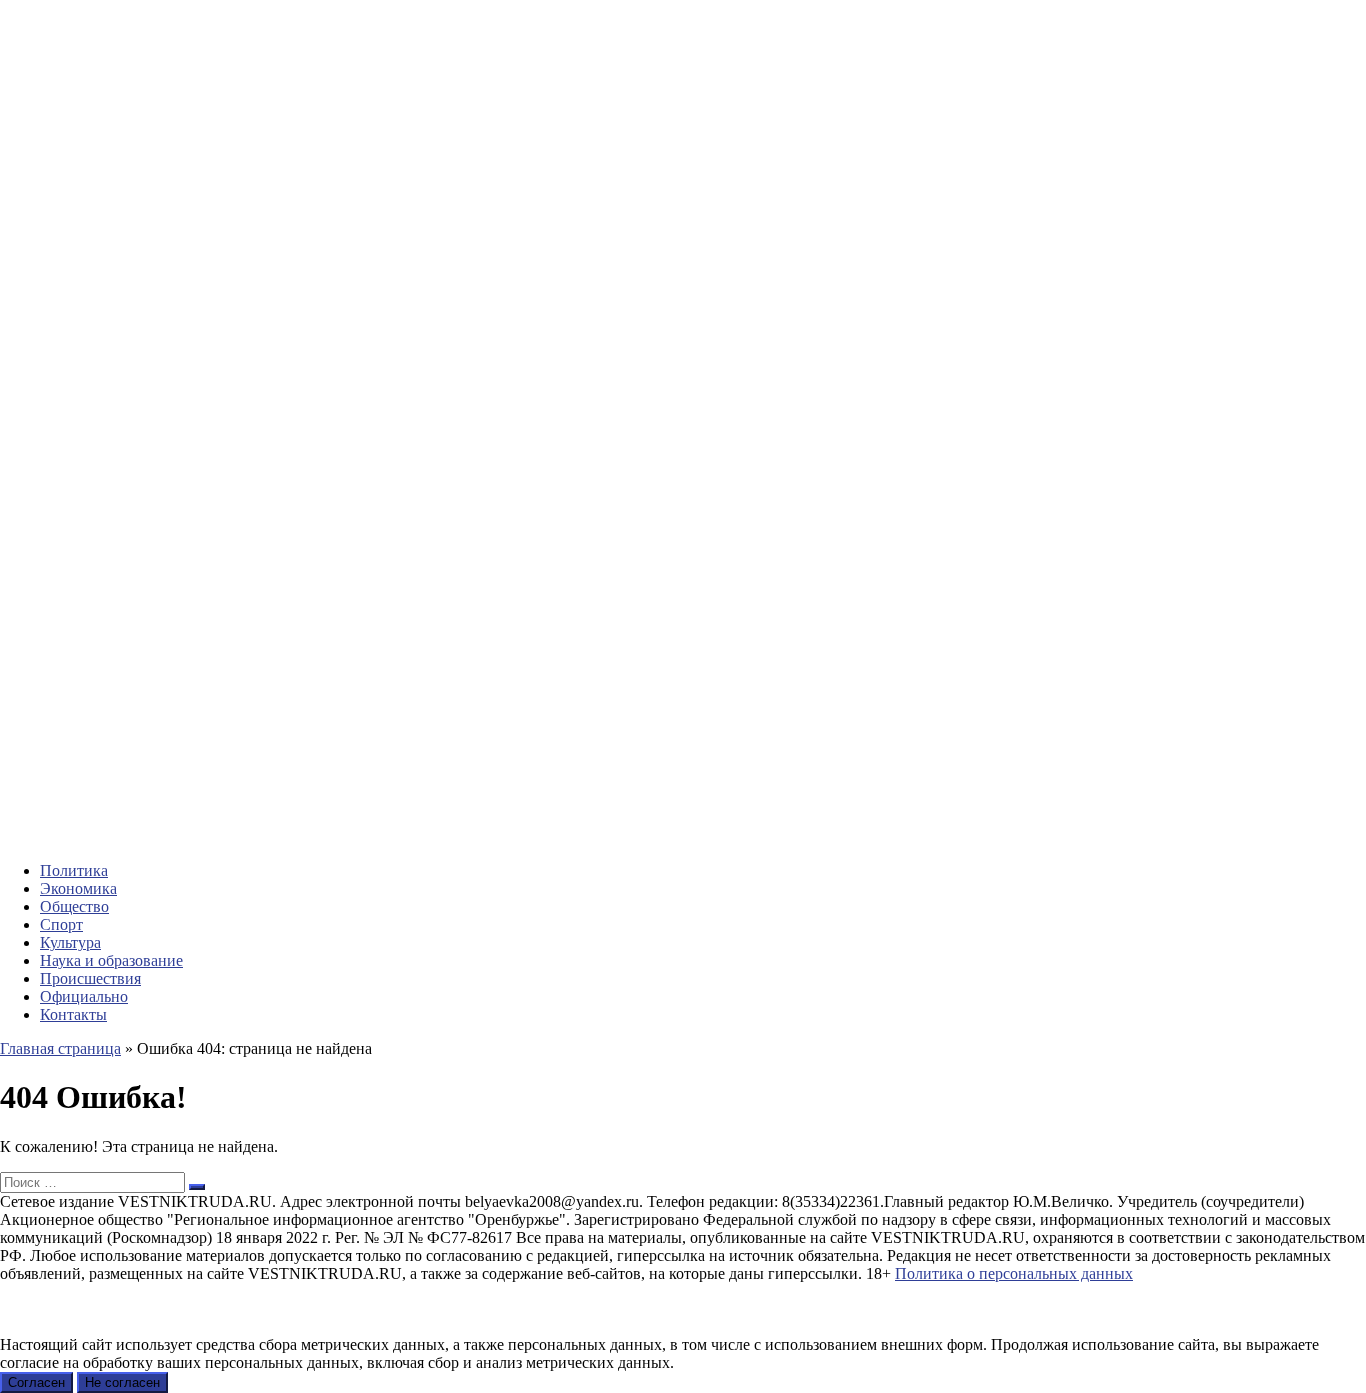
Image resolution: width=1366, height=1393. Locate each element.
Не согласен (122, 1382)
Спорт (61, 924)
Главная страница (60, 1048)
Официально (84, 996)
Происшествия (90, 978)
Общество (74, 906)
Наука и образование (111, 960)
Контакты (73, 1014)
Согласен (36, 1382)
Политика (74, 870)
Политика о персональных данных (1014, 1273)
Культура (70, 942)
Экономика (78, 888)
